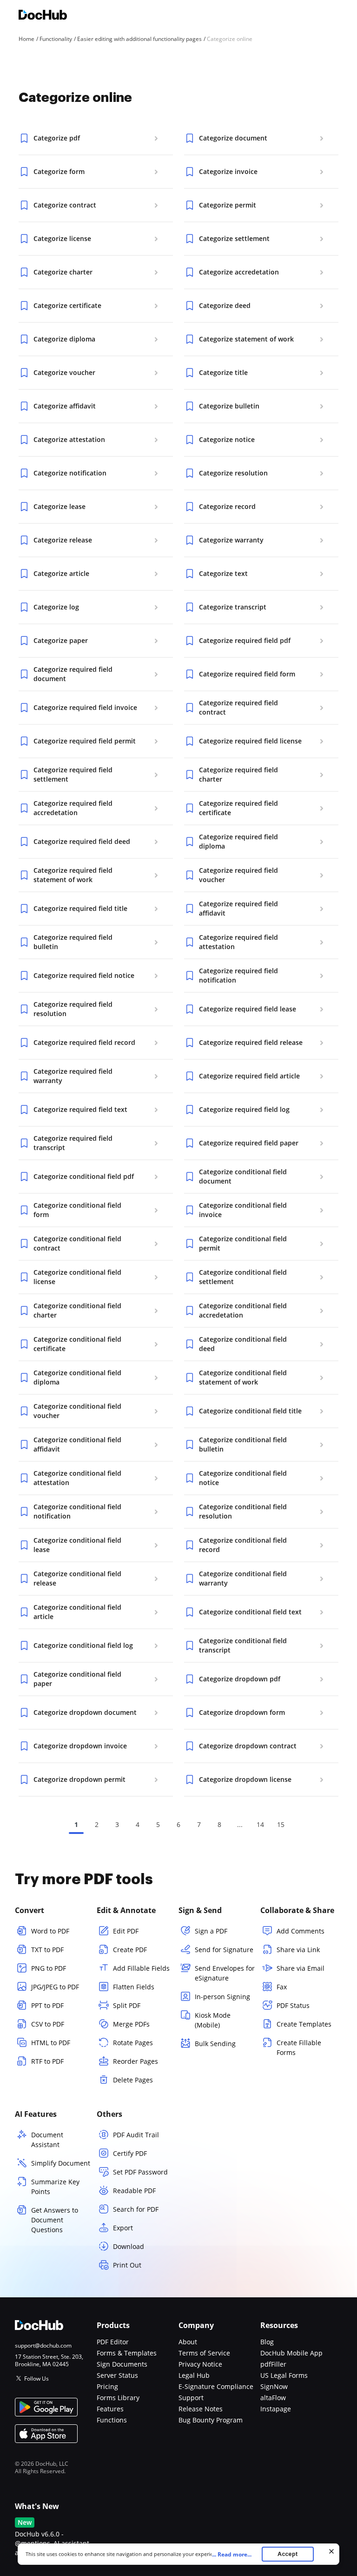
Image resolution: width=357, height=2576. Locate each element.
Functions (112, 2420)
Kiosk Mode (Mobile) (213, 2020)
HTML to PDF (51, 2043)
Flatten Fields (134, 1987)
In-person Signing (222, 1997)
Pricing (107, 2386)
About (188, 2342)
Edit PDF (126, 1931)
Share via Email (301, 1968)
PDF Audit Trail (136, 2135)
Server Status (117, 2375)
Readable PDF (134, 2191)
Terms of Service (204, 2353)
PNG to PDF (49, 1968)
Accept (288, 2554)
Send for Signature (224, 1950)
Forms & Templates (127, 2353)
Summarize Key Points (55, 2187)
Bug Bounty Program (211, 2420)
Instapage (276, 2409)
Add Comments (301, 1931)
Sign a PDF (211, 1931)
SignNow (274, 2386)
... (232, 2554)
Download (129, 2246)
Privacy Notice (200, 2364)
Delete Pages (133, 2080)
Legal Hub (194, 2375)
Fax (282, 1987)
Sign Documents (122, 2364)
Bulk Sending (215, 2044)
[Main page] (43, 16)
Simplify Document (61, 2163)
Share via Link (298, 1950)
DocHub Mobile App (291, 2353)
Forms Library (118, 2398)
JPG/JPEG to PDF (55, 1987)
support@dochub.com (43, 2346)
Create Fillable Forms (299, 2047)
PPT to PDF (47, 2005)
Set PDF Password (140, 2172)
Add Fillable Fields (141, 1968)
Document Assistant (47, 2140)
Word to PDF (50, 1931)
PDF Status (293, 2005)
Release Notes (201, 2409)
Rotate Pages (133, 2043)
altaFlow (273, 2398)
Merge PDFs (131, 2024)
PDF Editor (113, 2342)
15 (281, 1824)
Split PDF (127, 2005)
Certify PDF (130, 2153)
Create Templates (304, 2024)
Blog (267, 2342)
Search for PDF (136, 2209)
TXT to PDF (47, 1950)
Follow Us (36, 2379)
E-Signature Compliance (216, 2386)
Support (191, 2398)
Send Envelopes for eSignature (225, 1973)
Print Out (127, 2265)
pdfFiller (273, 2364)
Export (123, 2228)
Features (110, 2409)
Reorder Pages (136, 2061)
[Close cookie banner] (331, 2551)
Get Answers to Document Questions (55, 2220)
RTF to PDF (47, 2061)
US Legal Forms (284, 2375)
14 (260, 1824)
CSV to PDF (48, 2024)
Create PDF (130, 1950)
